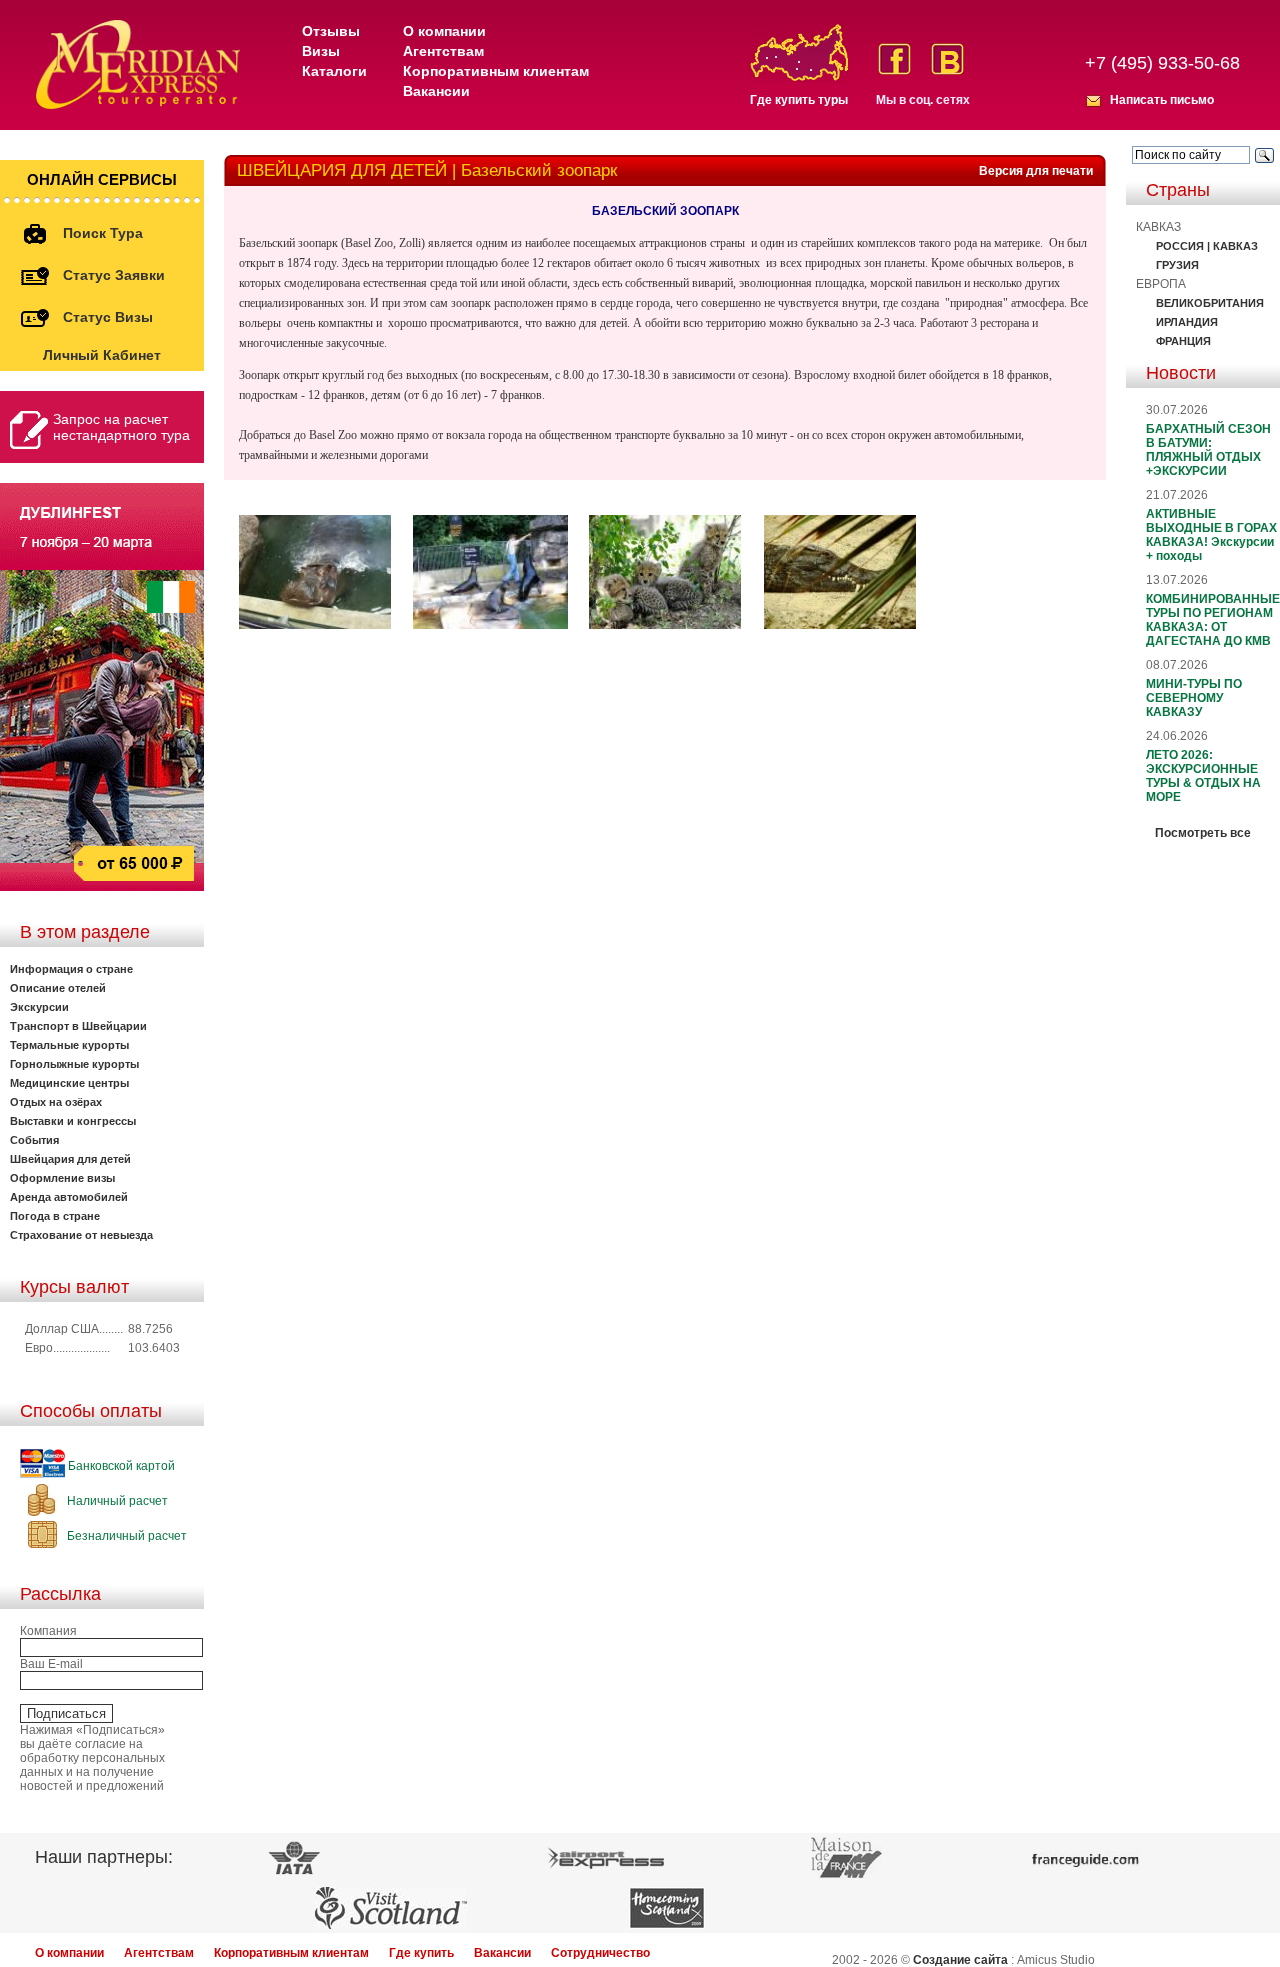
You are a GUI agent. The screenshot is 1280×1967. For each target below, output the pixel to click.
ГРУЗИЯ (1177, 265)
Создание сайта (960, 1960)
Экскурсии (39, 1007)
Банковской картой (120, 1466)
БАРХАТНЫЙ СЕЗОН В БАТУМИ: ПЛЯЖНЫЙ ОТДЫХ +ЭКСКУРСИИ (1208, 450)
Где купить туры (799, 100)
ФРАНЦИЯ (1183, 341)
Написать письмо (1162, 100)
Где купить (421, 1953)
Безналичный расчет (125, 1536)
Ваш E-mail (51, 1664)
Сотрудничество (600, 1953)
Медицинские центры (69, 1083)
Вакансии (436, 91)
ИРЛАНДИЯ (1187, 322)
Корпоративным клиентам (496, 71)
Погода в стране (55, 1216)
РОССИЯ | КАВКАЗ (1207, 246)
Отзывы (331, 31)
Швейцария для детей (70, 1159)
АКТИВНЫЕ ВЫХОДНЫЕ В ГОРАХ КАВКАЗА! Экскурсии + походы (1211, 535)
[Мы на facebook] (894, 59)
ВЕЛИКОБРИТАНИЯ (1210, 303)
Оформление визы (62, 1178)
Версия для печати (1036, 171)
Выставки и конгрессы (73, 1121)
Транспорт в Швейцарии (78, 1026)
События (34, 1140)
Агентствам (443, 51)
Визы (321, 51)
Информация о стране (71, 969)
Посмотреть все (1203, 833)
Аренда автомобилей (69, 1197)
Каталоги (334, 71)
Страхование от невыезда (81, 1235)
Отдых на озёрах (56, 1102)
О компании (444, 31)
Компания (48, 1631)
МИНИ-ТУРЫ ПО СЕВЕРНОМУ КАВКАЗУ (1194, 698)
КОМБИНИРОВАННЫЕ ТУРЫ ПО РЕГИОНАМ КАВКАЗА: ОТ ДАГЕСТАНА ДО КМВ (1213, 620)
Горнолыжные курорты (74, 1064)
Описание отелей (58, 988)
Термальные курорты (69, 1045)
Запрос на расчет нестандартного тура (121, 427)
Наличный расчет (116, 1501)
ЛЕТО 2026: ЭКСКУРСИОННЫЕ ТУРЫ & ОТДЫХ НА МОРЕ (1203, 776)
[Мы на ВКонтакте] (947, 59)
